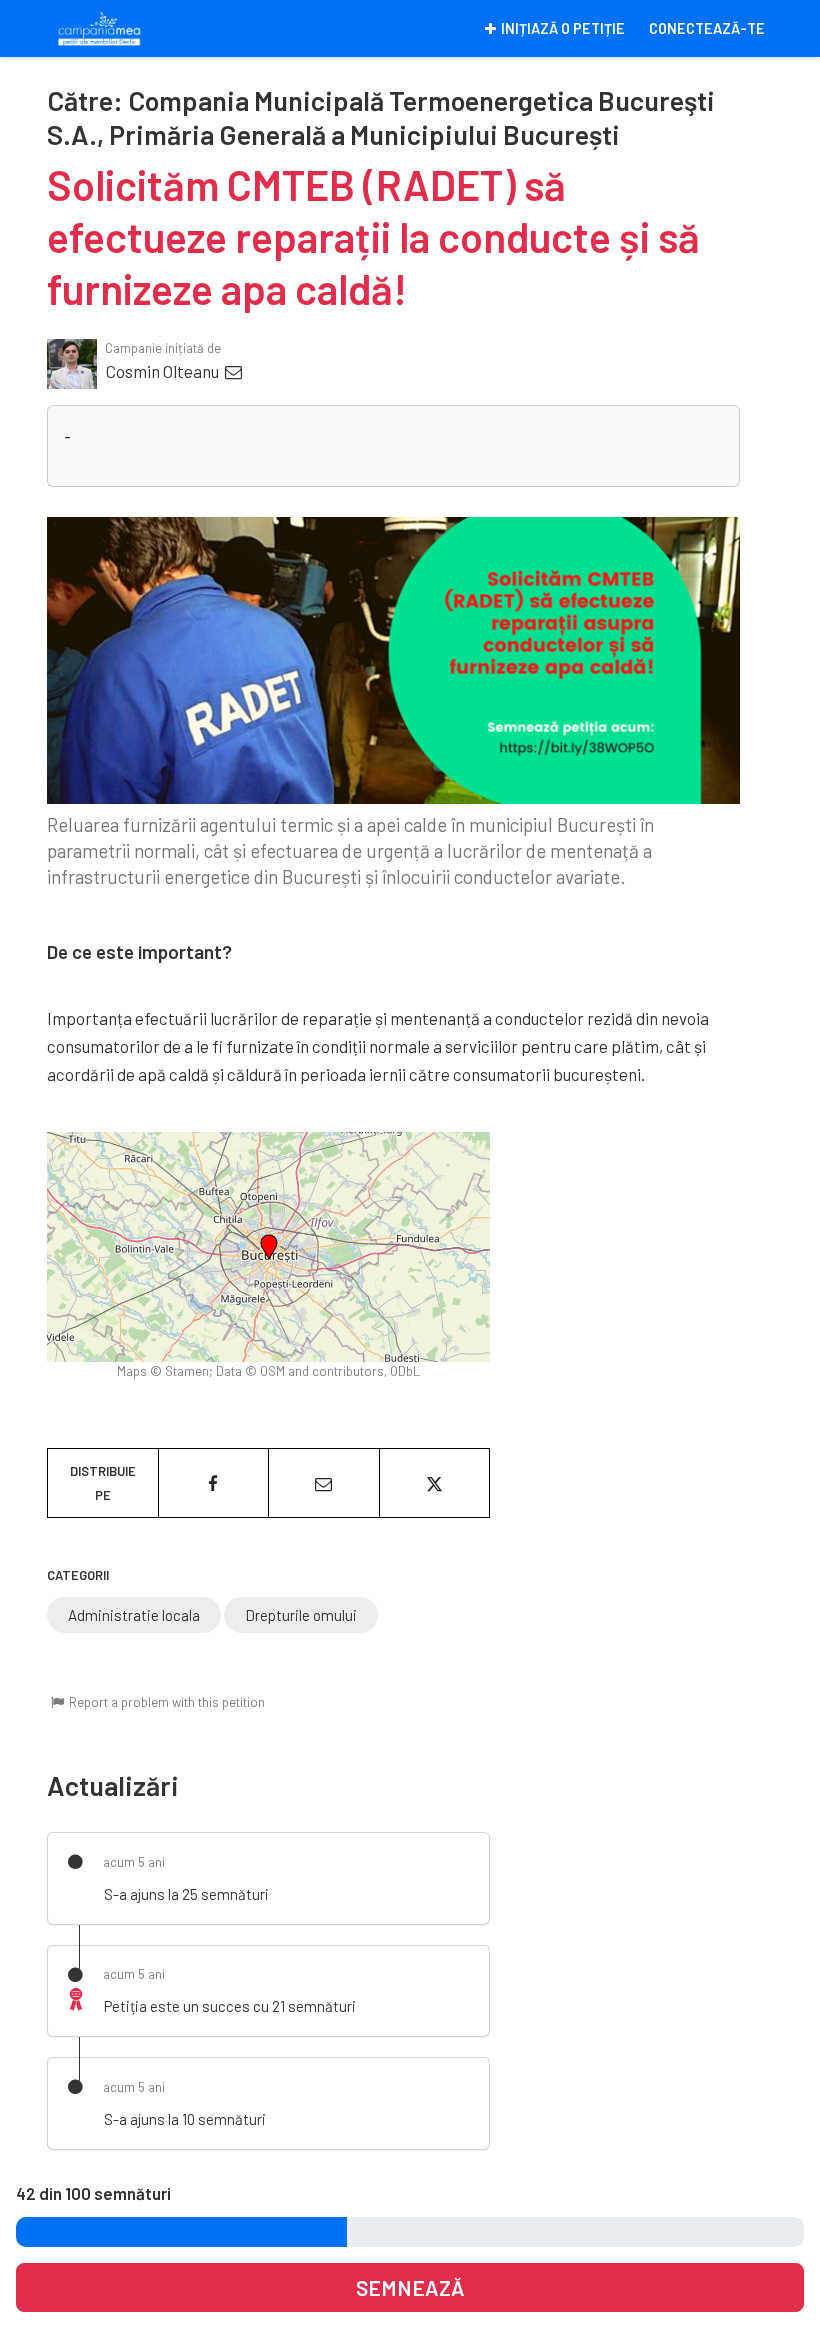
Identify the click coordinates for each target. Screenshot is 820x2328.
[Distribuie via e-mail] (324, 1483)
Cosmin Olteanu (164, 371)
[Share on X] (435, 1483)
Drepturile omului (301, 1615)
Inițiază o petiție (563, 28)
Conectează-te (707, 28)
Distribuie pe (103, 1483)
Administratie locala (134, 1615)
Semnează (410, 2287)
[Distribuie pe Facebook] (214, 1483)
